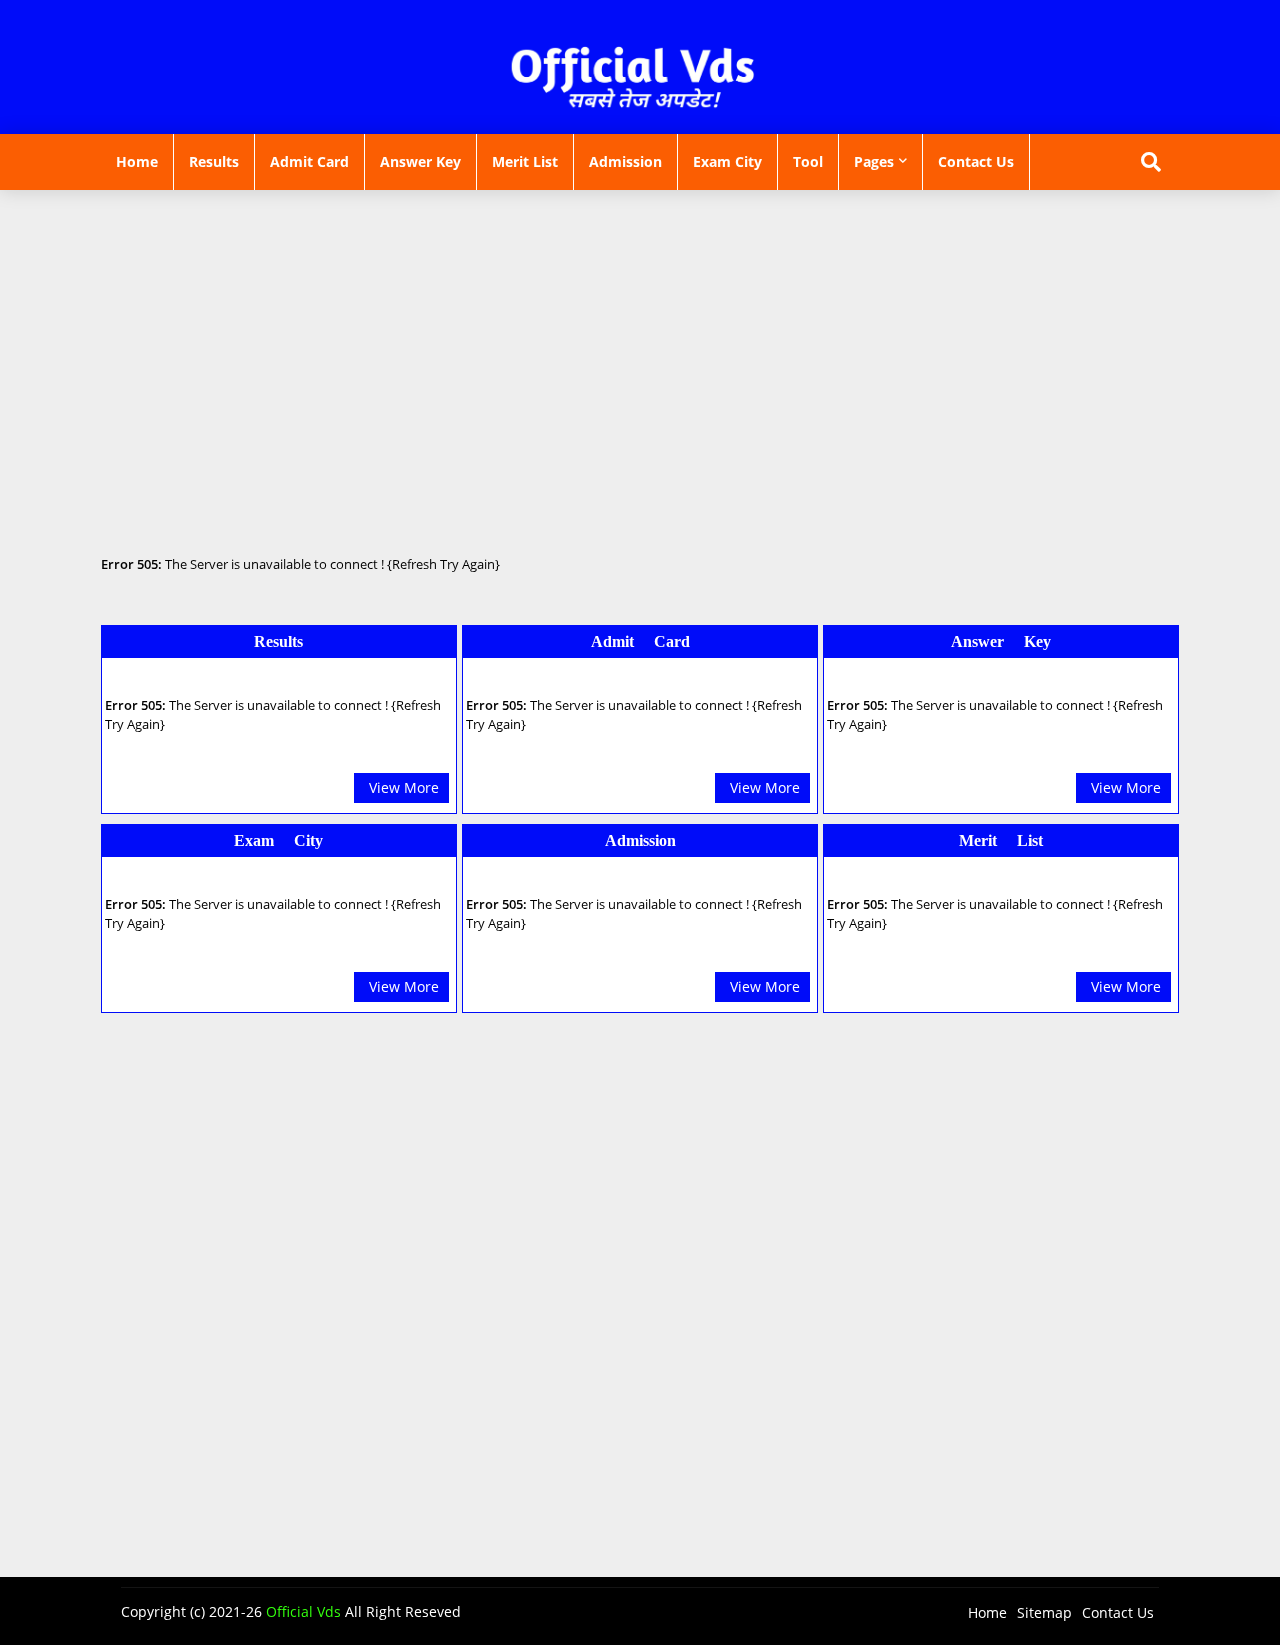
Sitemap (1044, 1612)
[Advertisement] (640, 335)
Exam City (727, 161)
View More (404, 787)
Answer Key (420, 161)
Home (137, 161)
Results (214, 161)
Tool (808, 161)
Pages (874, 161)
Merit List (525, 161)
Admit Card (309, 161)
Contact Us (976, 161)
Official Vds (303, 1611)
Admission (625, 161)
